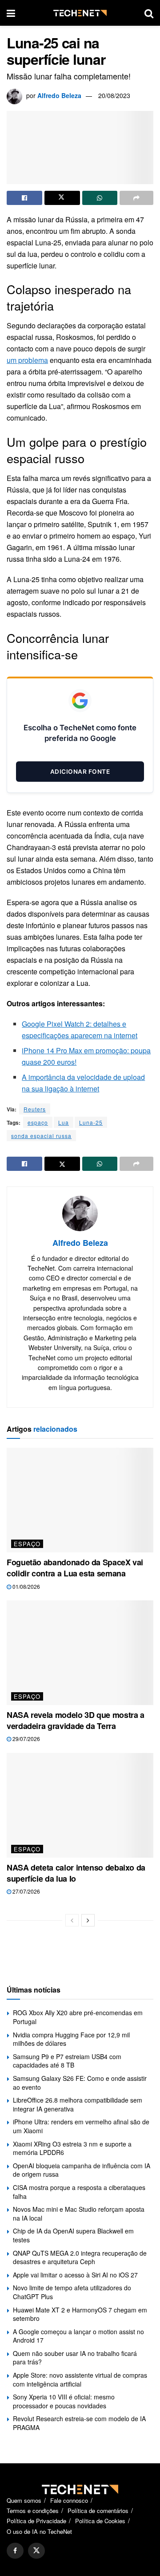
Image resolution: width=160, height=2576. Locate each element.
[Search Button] (149, 13)
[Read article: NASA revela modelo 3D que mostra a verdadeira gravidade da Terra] (80, 1653)
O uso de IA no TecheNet (39, 2531)
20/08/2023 (114, 95)
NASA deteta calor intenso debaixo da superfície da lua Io (76, 1873)
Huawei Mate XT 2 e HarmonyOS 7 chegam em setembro (80, 2314)
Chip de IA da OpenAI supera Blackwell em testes (73, 2235)
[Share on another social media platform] (136, 198)
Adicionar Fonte (80, 772)
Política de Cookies (100, 2521)
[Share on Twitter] (62, 198)
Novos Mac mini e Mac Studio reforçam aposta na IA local (79, 2214)
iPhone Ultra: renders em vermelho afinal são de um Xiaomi (81, 2126)
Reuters (35, 1109)
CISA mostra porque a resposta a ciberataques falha (79, 2192)
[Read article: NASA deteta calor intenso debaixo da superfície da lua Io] (80, 1805)
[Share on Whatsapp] (100, 198)
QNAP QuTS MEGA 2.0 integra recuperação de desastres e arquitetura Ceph (80, 2257)
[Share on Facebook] (24, 198)
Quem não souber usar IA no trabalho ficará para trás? (75, 2358)
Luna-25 (91, 1122)
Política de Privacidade (36, 2521)
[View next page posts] (88, 1920)
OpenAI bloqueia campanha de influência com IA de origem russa (82, 2170)
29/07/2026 (26, 1739)
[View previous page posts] (72, 1920)
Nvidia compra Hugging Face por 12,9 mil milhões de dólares (71, 2039)
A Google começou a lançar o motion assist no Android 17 (78, 2336)
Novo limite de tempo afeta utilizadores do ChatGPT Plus (72, 2292)
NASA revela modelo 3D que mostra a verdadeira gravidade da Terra (76, 1720)
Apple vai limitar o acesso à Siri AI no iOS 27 (75, 2275)
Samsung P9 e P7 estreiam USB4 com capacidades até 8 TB (67, 2061)
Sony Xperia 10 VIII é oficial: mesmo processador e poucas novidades (64, 2401)
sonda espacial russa (41, 1136)
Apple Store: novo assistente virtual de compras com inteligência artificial (80, 2379)
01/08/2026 (26, 1586)
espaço (38, 1122)
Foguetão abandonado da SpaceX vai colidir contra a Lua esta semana (75, 1568)
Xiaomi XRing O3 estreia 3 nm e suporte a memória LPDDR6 (72, 2148)
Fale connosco (69, 2500)
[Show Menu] (11, 13)
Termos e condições (33, 2511)
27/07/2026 (26, 1891)
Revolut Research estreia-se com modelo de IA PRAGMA (79, 2423)
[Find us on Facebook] (15, 2551)
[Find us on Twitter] (36, 2551)
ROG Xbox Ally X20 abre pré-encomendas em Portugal (78, 2017)
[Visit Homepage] (80, 13)
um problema (27, 360)
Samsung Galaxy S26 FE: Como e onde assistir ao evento (80, 2083)
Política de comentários (98, 2511)
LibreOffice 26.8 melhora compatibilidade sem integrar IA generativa (78, 2104)
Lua (64, 1122)
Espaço (27, 1544)
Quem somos (24, 2500)
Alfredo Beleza (59, 95)
